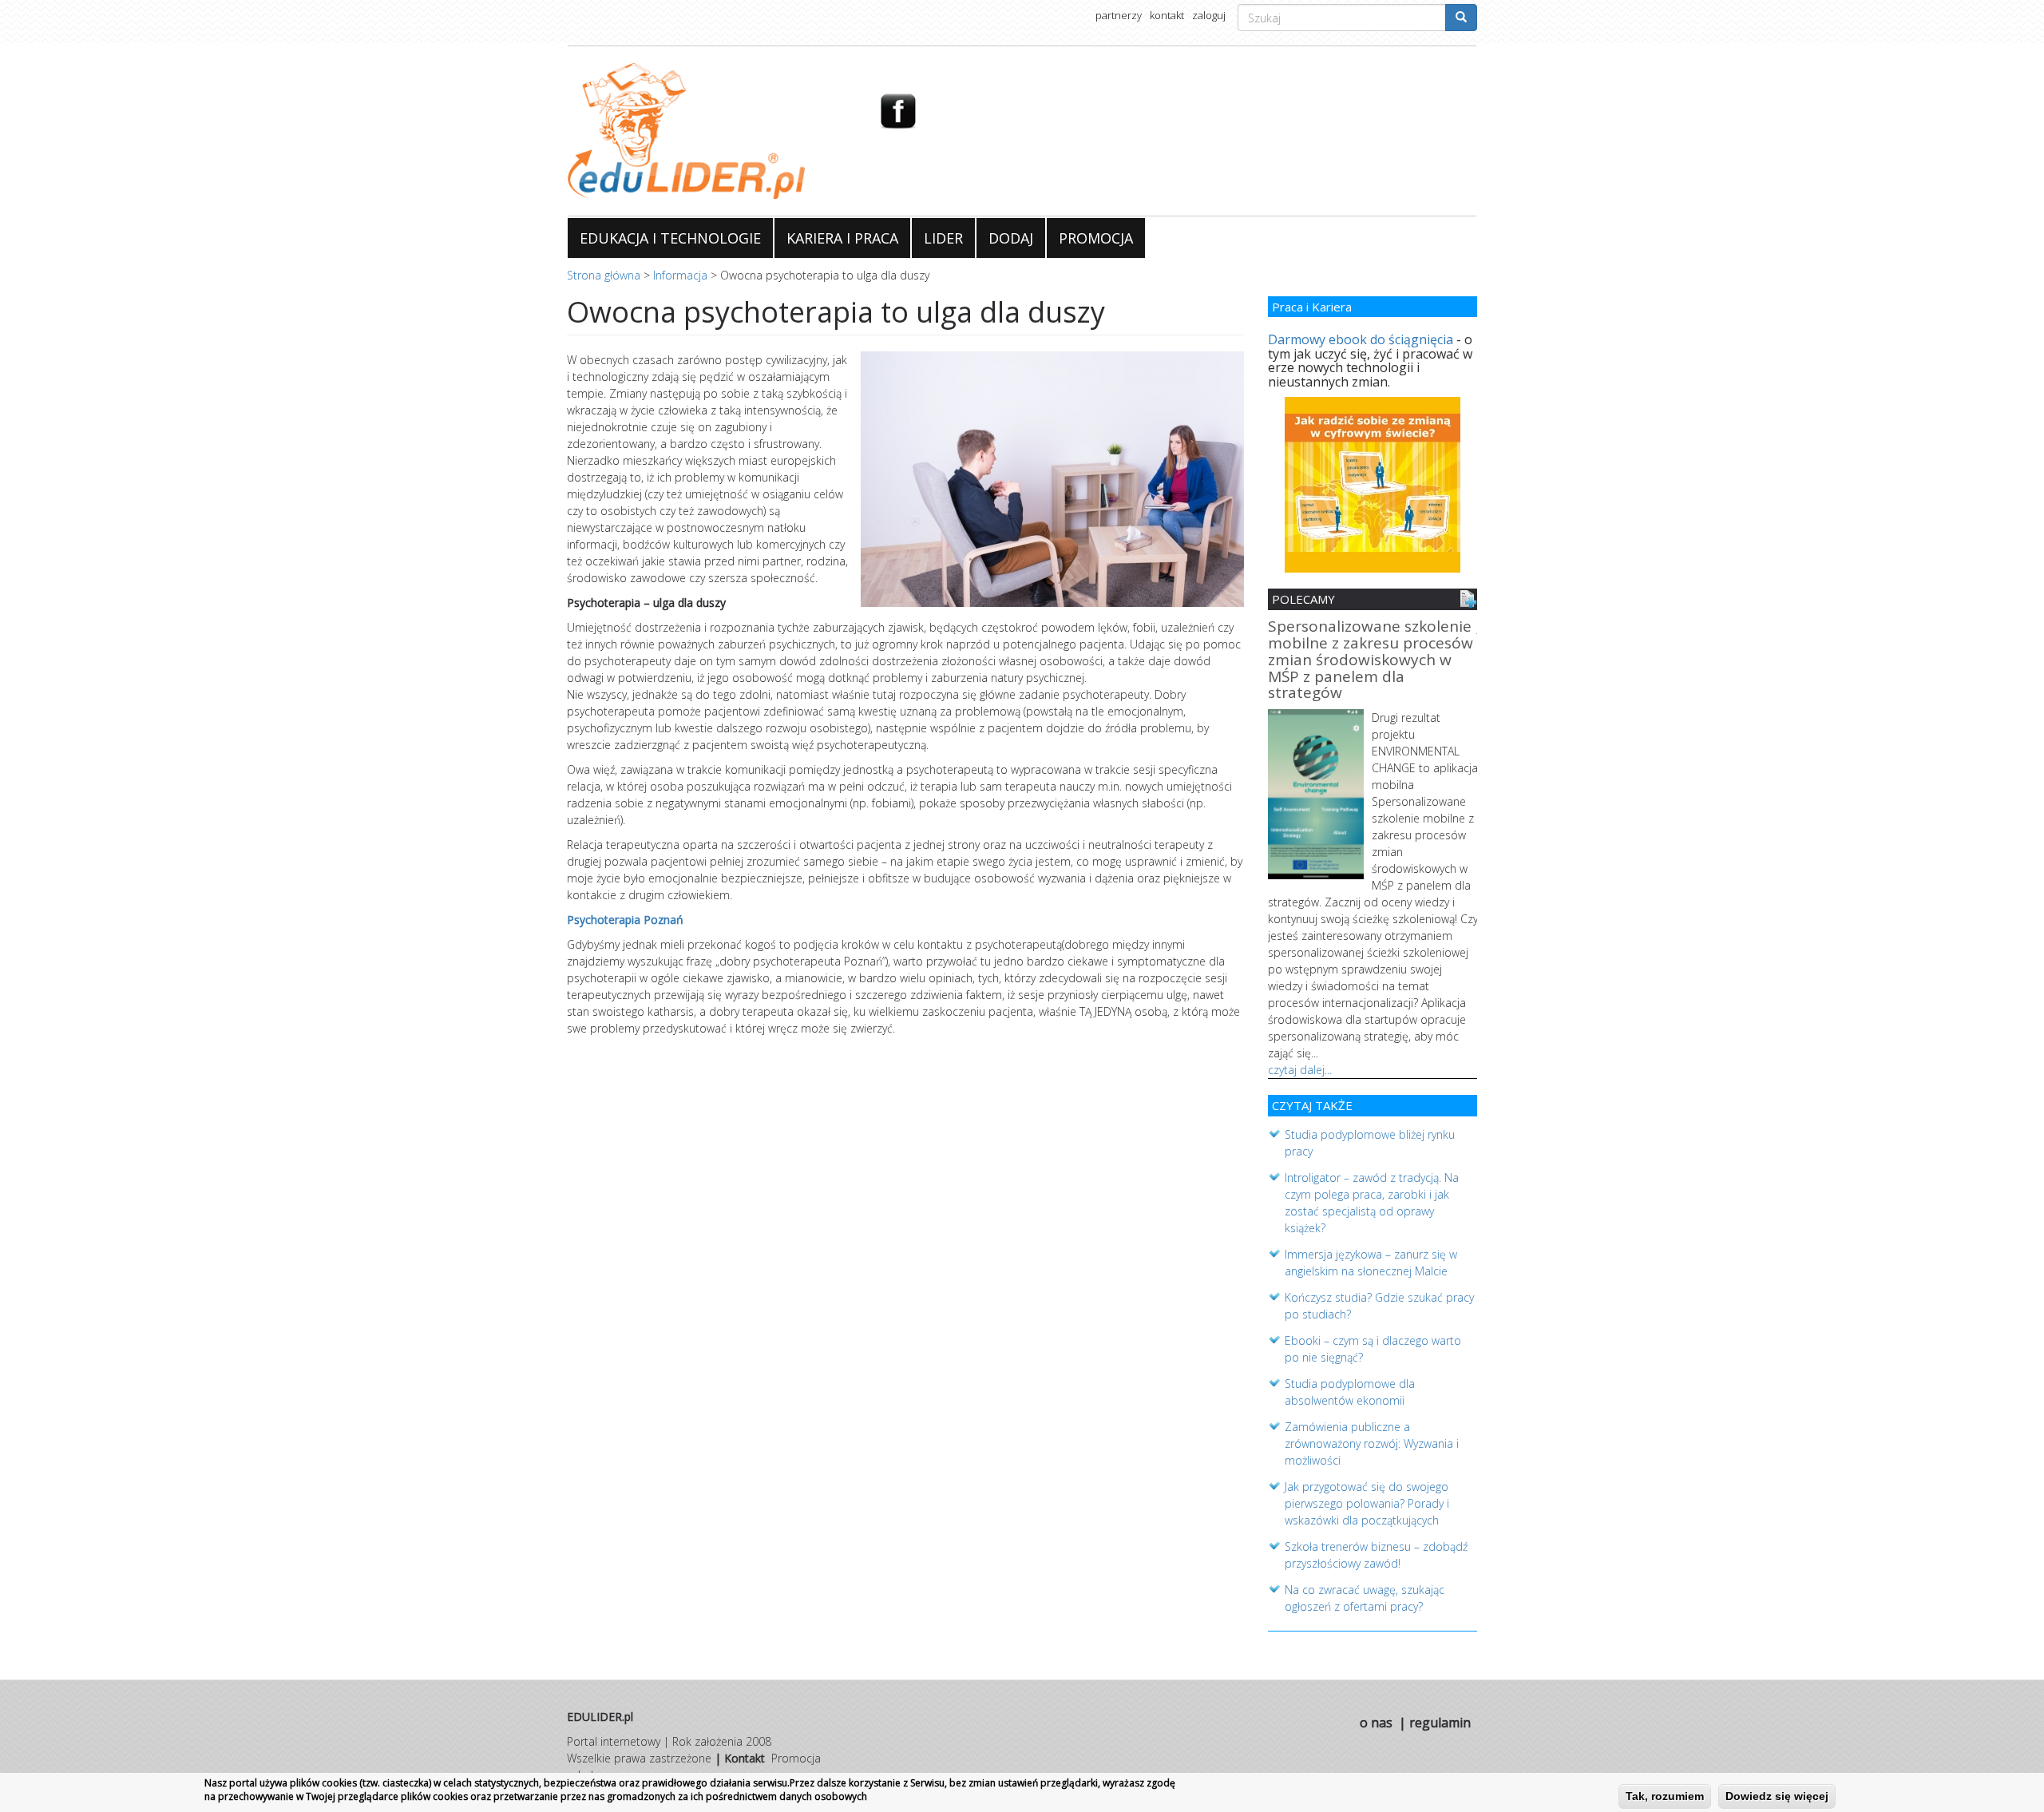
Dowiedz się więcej (1777, 1796)
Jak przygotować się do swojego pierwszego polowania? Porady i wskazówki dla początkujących (1367, 1503)
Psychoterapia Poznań (625, 920)
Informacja (680, 275)
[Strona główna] (711, 131)
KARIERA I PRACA (842, 238)
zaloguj (1209, 15)
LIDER (943, 238)
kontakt (1167, 15)
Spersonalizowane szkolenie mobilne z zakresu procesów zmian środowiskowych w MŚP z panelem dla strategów (1371, 661)
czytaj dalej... (1300, 1070)
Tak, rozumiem (1665, 1796)
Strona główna (604, 275)
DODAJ (1011, 238)
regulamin (1440, 1723)
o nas (1376, 1723)
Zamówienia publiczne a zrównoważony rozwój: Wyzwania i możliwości (1372, 1443)
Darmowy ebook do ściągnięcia (1361, 339)
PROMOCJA (1096, 238)
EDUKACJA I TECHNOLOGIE (670, 238)
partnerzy (1119, 15)
